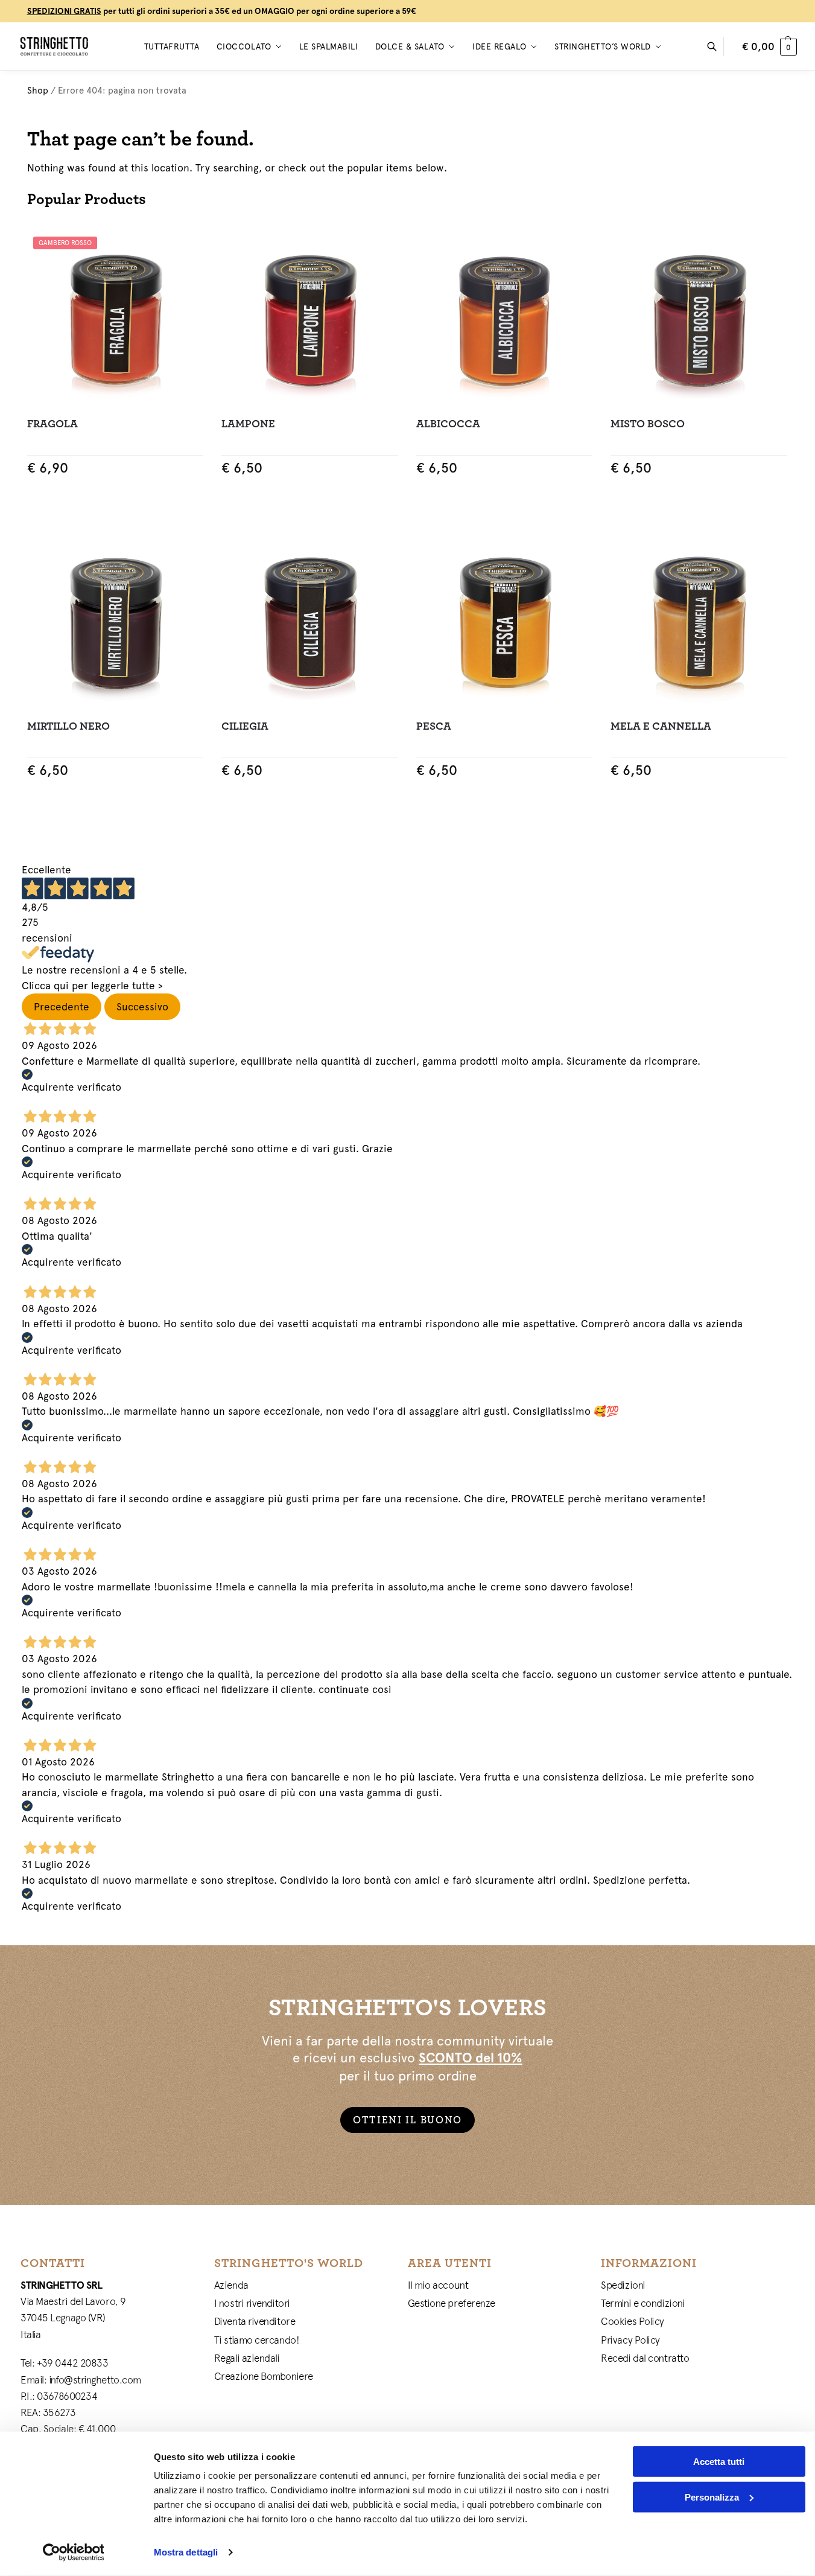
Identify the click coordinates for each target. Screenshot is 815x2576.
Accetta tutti (719, 2462)
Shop (38, 90)
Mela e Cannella (661, 726)
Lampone (248, 424)
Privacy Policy (630, 2340)
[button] (769, 46)
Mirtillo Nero (68, 726)
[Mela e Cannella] (699, 621)
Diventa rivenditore (255, 2321)
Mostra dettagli (186, 2552)
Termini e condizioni (643, 2303)
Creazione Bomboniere (264, 2376)
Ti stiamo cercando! (257, 2340)
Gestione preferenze (452, 2303)
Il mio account (438, 2285)
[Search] (718, 46)
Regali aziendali (247, 2358)
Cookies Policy (633, 2321)
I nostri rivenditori (252, 2303)
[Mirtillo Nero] (116, 621)
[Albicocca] (505, 319)
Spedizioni (623, 2285)
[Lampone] (310, 319)
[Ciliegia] (310, 621)
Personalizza (712, 2497)
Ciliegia (245, 726)
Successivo (142, 1007)
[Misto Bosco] (699, 319)
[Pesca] (505, 621)
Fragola (52, 424)
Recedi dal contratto (645, 2358)
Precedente (62, 1007)
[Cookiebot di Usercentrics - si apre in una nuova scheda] (73, 2552)
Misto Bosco (648, 424)
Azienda (231, 2285)
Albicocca (448, 424)
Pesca (434, 726)
